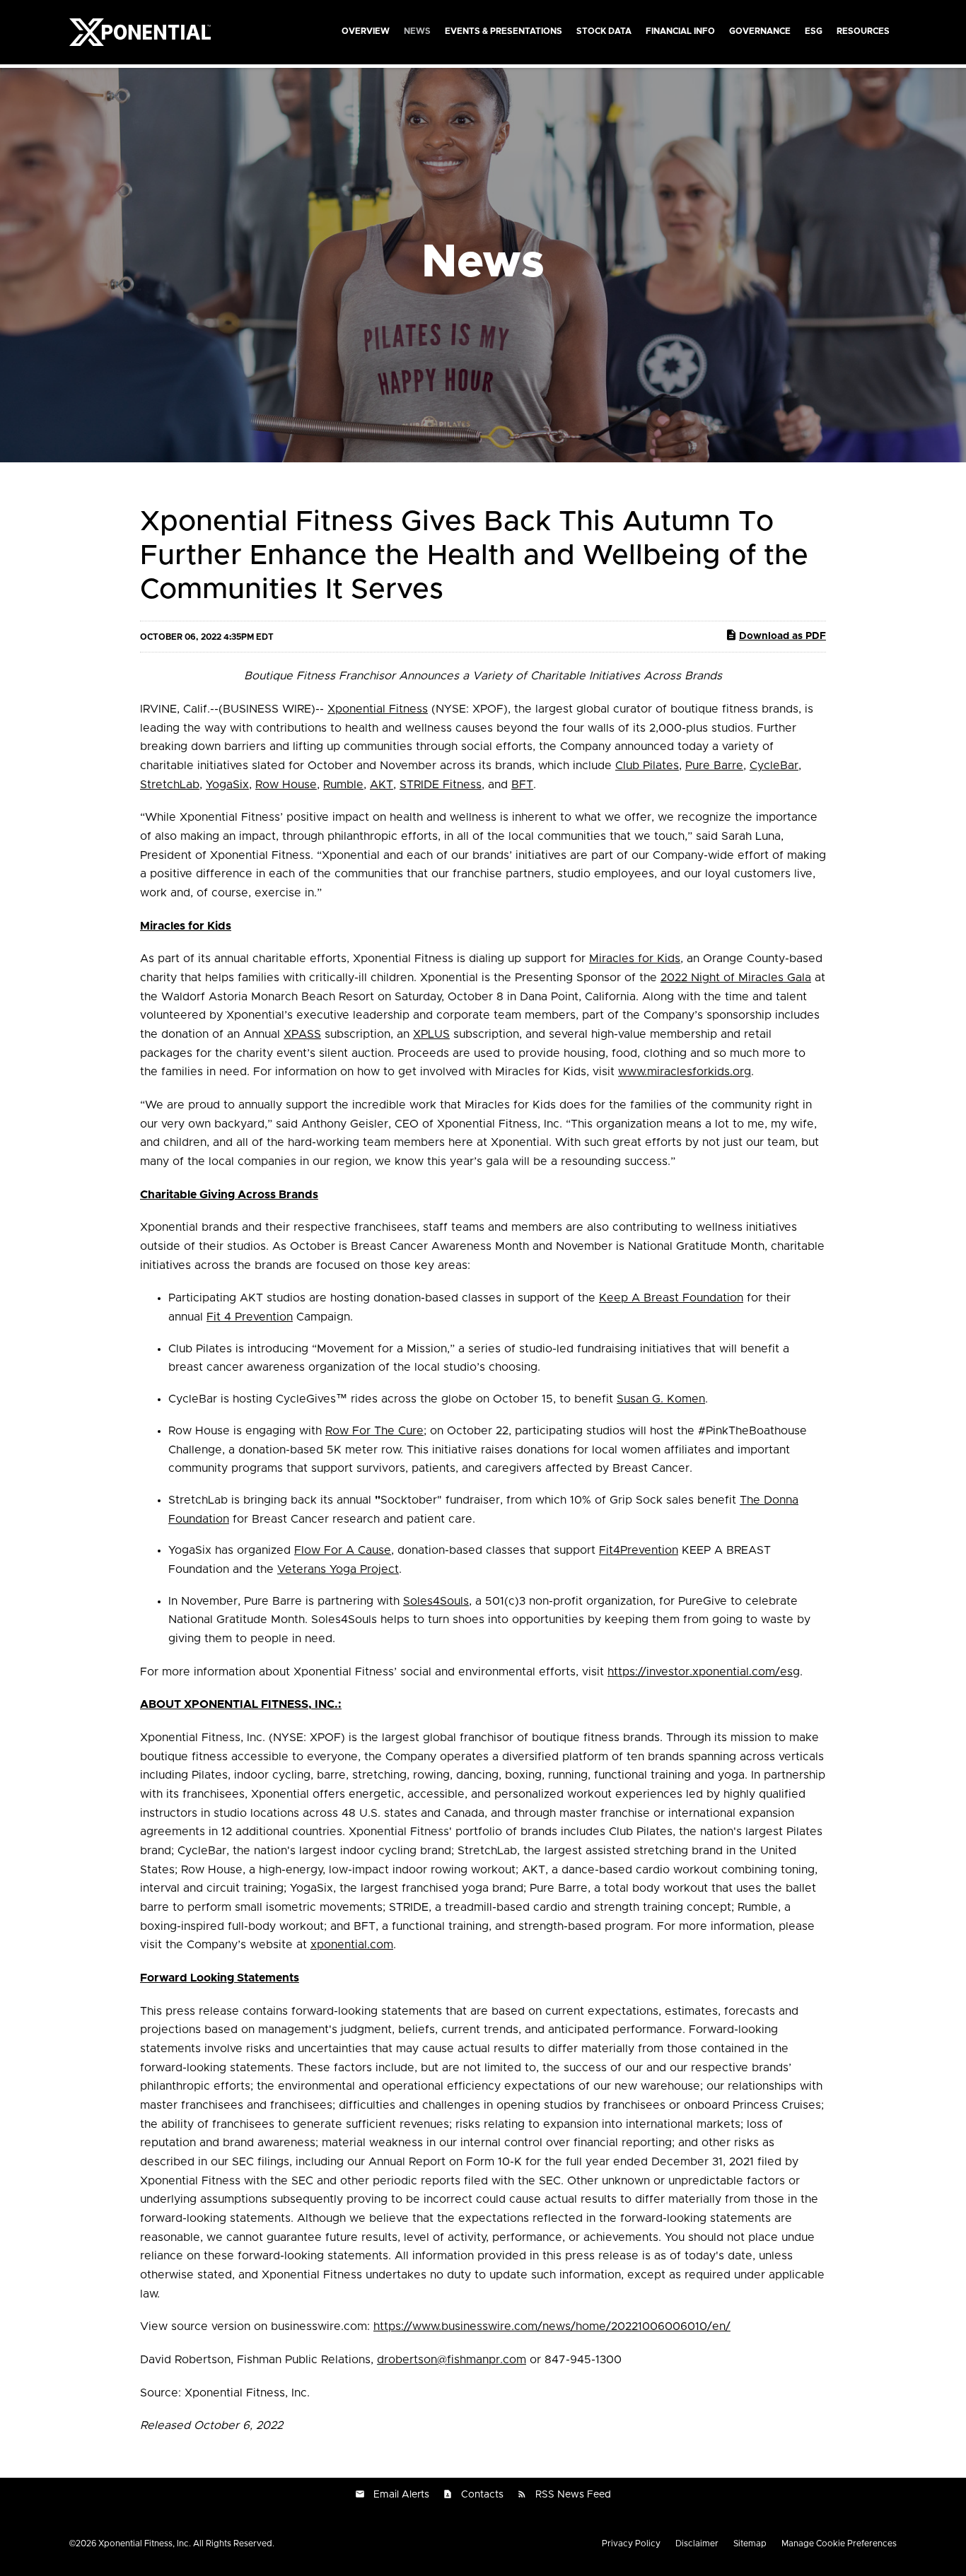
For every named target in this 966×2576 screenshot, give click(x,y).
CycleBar (774, 766)
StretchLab (170, 785)
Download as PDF (782, 636)
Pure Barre (714, 766)
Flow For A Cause (343, 1550)
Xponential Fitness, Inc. (145, 2543)
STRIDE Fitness (441, 785)
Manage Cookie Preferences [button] (839, 2543)
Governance (760, 31)
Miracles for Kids (635, 959)
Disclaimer (697, 2543)
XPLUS (431, 1034)
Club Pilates (647, 766)
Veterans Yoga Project (338, 1569)
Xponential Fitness (378, 709)
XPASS (302, 1034)
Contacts (482, 2495)
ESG (814, 31)
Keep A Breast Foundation (671, 1298)
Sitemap (750, 2543)
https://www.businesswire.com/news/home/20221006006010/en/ (552, 2326)
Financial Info (680, 31)
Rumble (343, 785)
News (417, 31)
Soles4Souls (436, 1601)
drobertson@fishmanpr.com (452, 2360)
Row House (286, 785)
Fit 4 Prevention (250, 1317)
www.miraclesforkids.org (685, 1072)
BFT (522, 785)
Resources (863, 31)
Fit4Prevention (639, 1550)
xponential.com (352, 1945)
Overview (366, 31)
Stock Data (604, 31)
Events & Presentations (504, 31)
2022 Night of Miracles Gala (736, 978)
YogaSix (227, 785)
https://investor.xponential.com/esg (704, 1672)
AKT (382, 785)
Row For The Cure (374, 1431)
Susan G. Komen (661, 1399)
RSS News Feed (573, 2495)
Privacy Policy (631, 2543)
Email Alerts (401, 2495)
